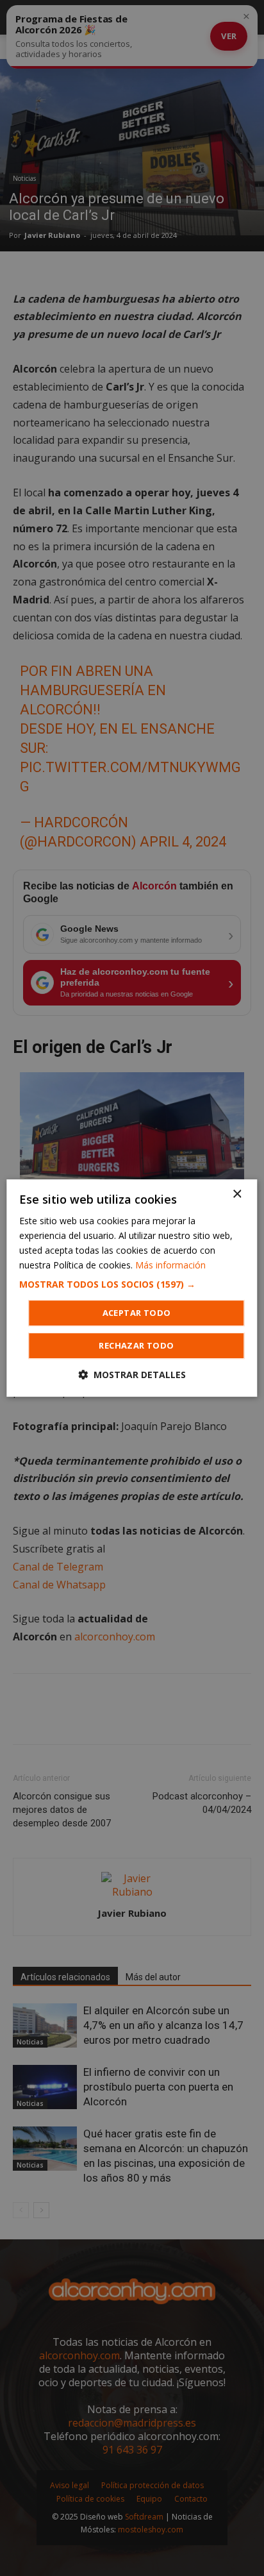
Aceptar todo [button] (137, 1313)
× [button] (237, 1194)
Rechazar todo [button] (136, 1345)
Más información (170, 1265)
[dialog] (132, 1288)
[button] (132, 1284)
